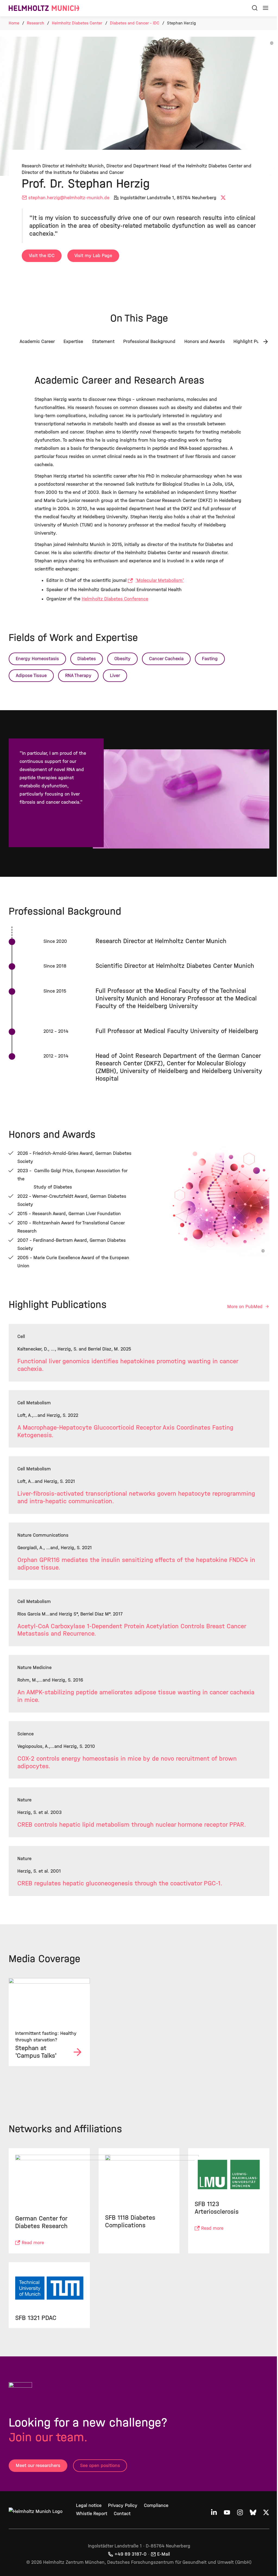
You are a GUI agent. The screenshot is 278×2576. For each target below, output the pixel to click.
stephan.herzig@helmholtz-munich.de (69, 198)
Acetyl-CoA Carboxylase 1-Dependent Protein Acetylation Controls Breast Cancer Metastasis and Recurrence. (132, 1630)
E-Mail (164, 2554)
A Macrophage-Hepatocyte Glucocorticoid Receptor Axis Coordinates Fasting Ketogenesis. (125, 1431)
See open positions (100, 2466)
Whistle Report (92, 2514)
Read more (33, 2243)
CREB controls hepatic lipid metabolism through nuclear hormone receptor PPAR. (132, 1825)
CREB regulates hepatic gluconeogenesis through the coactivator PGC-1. (120, 1883)
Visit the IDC (42, 256)
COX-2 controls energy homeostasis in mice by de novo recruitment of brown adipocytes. (127, 1762)
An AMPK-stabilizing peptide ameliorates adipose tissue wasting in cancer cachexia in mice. (136, 1696)
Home (14, 23)
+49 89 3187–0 (131, 2554)
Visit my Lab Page (93, 256)
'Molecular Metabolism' (160, 580)
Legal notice (89, 2505)
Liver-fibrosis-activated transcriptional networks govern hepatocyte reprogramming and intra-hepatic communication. (136, 1497)
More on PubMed (246, 1307)
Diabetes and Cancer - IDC (135, 23)
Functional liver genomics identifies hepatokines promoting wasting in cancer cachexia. (128, 1365)
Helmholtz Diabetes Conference (115, 599)
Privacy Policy (123, 2505)
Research (36, 23)
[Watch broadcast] (49, 2001)
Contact (122, 2514)
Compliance (156, 2505)
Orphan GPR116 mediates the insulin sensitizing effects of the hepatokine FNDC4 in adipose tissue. (136, 1564)
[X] (224, 198)
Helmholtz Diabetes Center (77, 23)
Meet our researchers (38, 2466)
